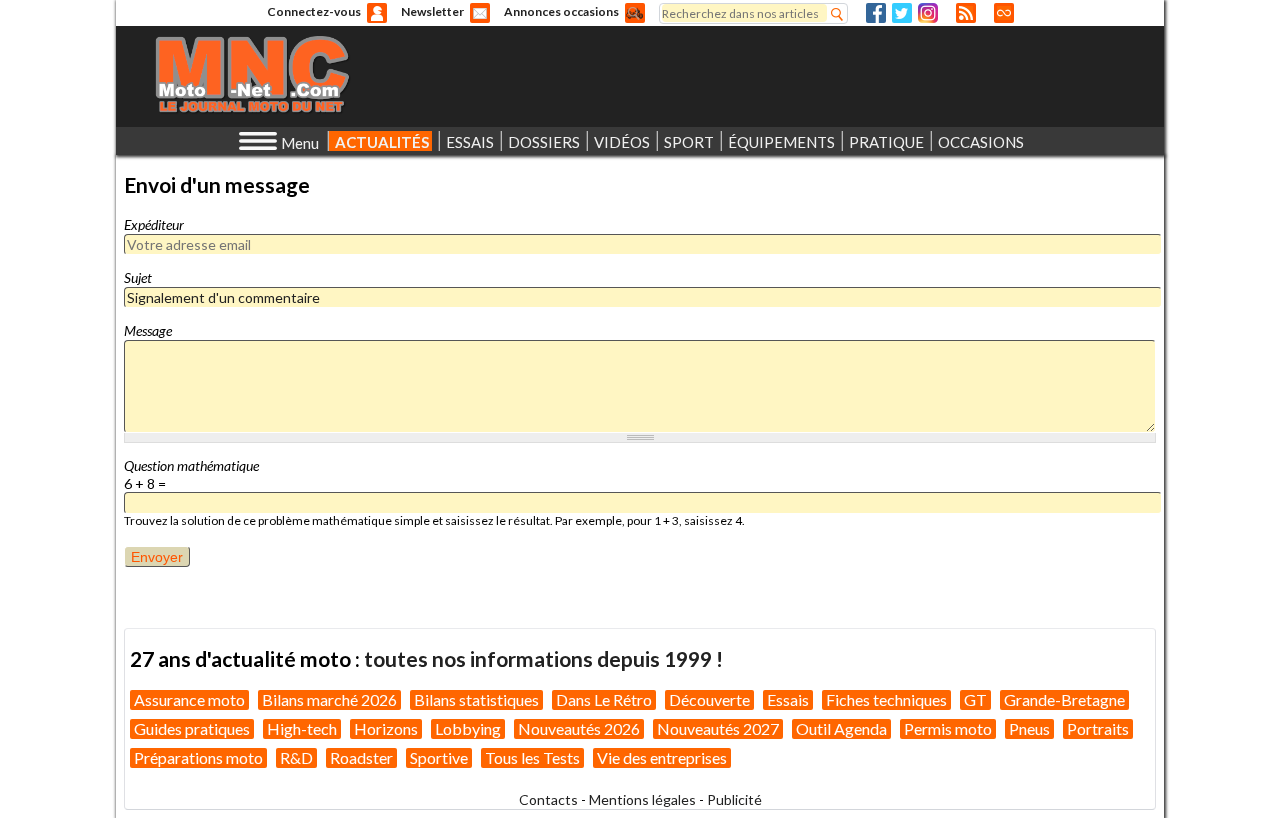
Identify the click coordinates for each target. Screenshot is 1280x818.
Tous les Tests (532, 757)
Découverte (709, 699)
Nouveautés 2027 (718, 728)
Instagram (928, 13)
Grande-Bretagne (1064, 699)
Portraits (1098, 728)
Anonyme (377, 13)
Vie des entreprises (662, 757)
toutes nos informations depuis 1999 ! (543, 658)
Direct (1004, 13)
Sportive (439, 757)
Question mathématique (191, 465)
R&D (296, 757)
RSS (966, 13)
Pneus (1029, 728)
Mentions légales (642, 799)
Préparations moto (198, 757)
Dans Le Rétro (604, 699)
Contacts (548, 799)
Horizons (386, 728)
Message (148, 330)
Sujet (138, 277)
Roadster (361, 757)
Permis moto (948, 728)
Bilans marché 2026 (329, 699)
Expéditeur (154, 224)
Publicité (734, 799)
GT (975, 699)
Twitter (902, 13)
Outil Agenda (841, 728)
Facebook (876, 13)
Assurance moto (189, 699)
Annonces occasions (561, 11)
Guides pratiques (192, 728)
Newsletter (432, 11)
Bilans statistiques (476, 699)
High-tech (302, 728)
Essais (788, 699)
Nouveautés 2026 (579, 728)
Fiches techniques (886, 699)
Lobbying (468, 728)
